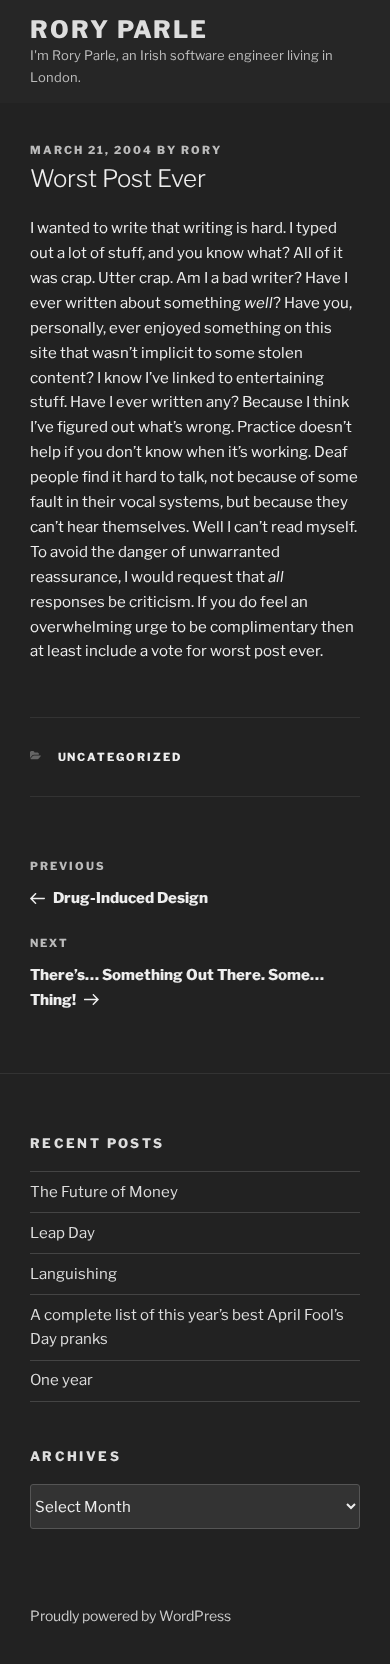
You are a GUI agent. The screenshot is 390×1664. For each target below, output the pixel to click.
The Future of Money (104, 1192)
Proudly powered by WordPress (130, 1615)
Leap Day (62, 1233)
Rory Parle (119, 29)
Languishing (73, 1274)
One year (61, 1380)
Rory (201, 150)
